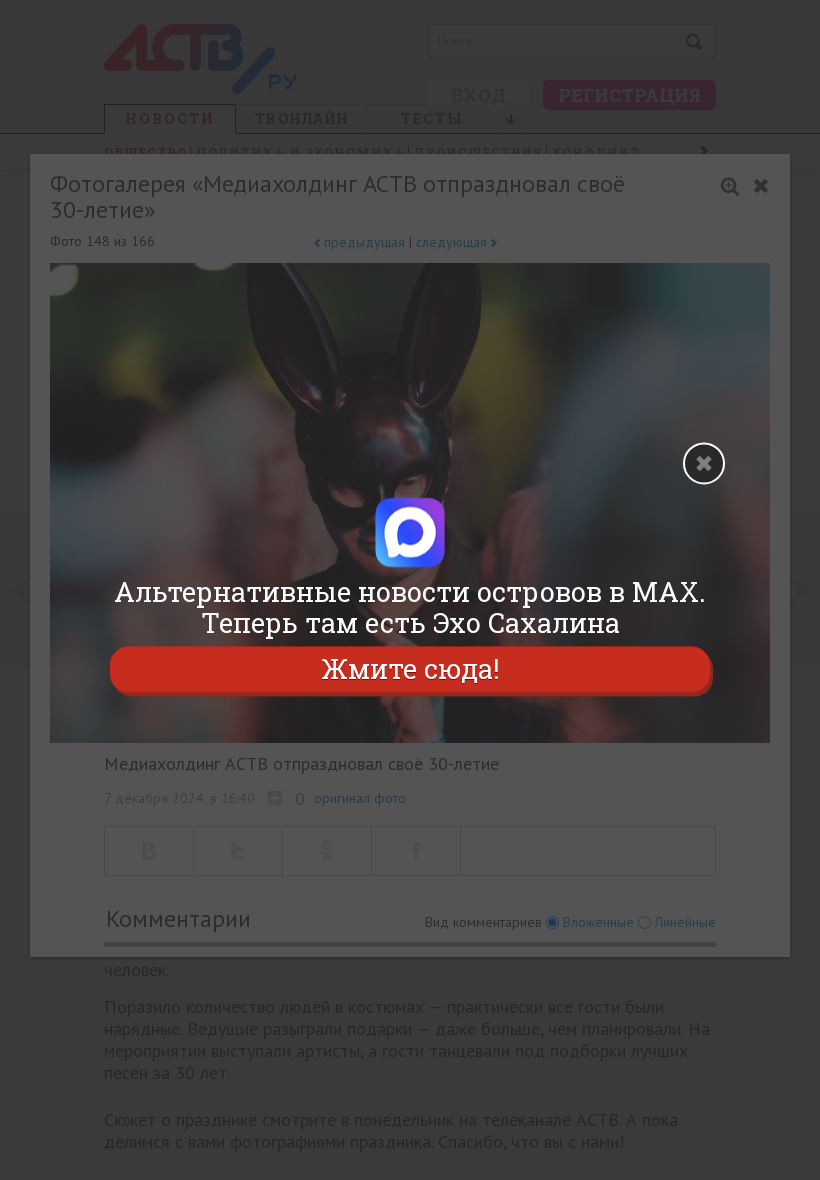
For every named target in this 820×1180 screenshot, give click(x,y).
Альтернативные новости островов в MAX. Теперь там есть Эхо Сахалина (410, 607)
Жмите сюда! (410, 669)
